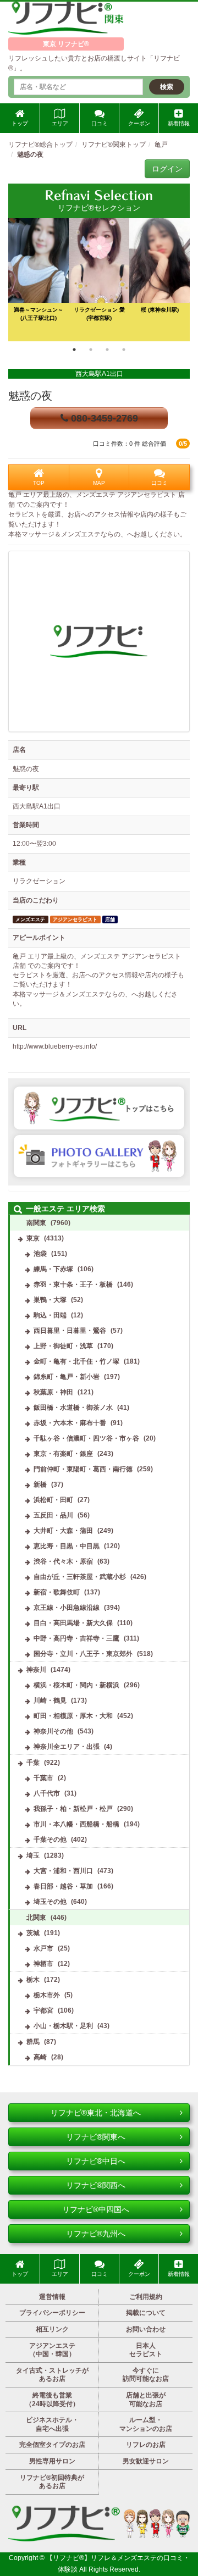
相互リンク (52, 2329)
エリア (60, 123)
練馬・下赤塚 (53, 1269)
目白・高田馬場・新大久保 (73, 1623)
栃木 (33, 1980)
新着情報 (179, 123)
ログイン (167, 169)
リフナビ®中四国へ (96, 2209)
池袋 (40, 1254)
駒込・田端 (50, 1315)
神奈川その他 (53, 1731)
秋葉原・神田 (53, 1392)
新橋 (40, 1484)
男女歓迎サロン (146, 2461)
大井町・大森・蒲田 (63, 1531)
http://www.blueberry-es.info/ (55, 1046)
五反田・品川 (53, 1515)
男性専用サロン (52, 2461)
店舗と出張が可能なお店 (146, 2400)
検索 (167, 87)
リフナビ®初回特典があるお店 (52, 2482)
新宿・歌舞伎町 (57, 1592)
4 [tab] (124, 350)
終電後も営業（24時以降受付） (52, 2400)
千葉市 (43, 1778)
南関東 (36, 1223)
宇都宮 (43, 2010)
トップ (20, 123)
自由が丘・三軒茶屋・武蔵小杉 (80, 1577)
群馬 (33, 2042)
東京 (33, 1238)
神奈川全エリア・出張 (67, 1747)
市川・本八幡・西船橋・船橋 (76, 1824)
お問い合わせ (146, 2329)
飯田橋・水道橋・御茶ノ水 (73, 1408)
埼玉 (33, 1855)
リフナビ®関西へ (96, 2185)
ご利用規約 (146, 2297)
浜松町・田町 (53, 1500)
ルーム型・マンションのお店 (146, 2424)
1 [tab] (74, 350)
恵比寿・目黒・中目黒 (67, 1546)
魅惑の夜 (30, 396)
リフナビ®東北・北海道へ (96, 2113)
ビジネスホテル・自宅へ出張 (52, 2424)
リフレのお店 (146, 2445)
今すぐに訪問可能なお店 (146, 2375)
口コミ (100, 123)
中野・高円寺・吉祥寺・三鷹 (76, 1638)
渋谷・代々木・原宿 (63, 1561)
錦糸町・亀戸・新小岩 (67, 1377)
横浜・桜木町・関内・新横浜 (76, 1685)
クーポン (139, 123)
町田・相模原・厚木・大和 (73, 1716)
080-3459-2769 (103, 418)
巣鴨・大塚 (50, 1300)
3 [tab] (107, 350)
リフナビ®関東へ (96, 2137)
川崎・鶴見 (50, 1700)
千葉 (33, 1763)
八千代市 (47, 1793)
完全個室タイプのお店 (52, 2445)
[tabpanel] (99, 280)
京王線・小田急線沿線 (67, 1608)
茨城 (33, 1933)
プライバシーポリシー (52, 2313)
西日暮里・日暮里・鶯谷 (70, 1331)
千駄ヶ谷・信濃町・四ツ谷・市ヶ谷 (86, 1438)
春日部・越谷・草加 (63, 1886)
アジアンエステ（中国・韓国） (52, 2350)
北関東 (36, 1918)
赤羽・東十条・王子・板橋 (73, 1284)
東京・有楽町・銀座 (63, 1454)
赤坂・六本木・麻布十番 (70, 1423)
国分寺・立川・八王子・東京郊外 (83, 1654)
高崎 (40, 2057)
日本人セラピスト (146, 2350)
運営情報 (52, 2297)
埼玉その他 (50, 1902)
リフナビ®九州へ (96, 2234)
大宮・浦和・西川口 (63, 1871)
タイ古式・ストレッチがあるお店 (52, 2375)
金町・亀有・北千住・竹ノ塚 (76, 1361)
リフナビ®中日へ (96, 2161)
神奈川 (36, 1670)
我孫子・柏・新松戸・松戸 (73, 1809)
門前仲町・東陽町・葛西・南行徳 (83, 1469)
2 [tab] (91, 350)
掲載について (146, 2313)
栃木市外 (47, 1995)
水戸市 (43, 1948)
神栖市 (43, 1964)
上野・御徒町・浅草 (63, 1346)
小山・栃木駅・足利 (63, 2026)
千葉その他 (50, 1840)
